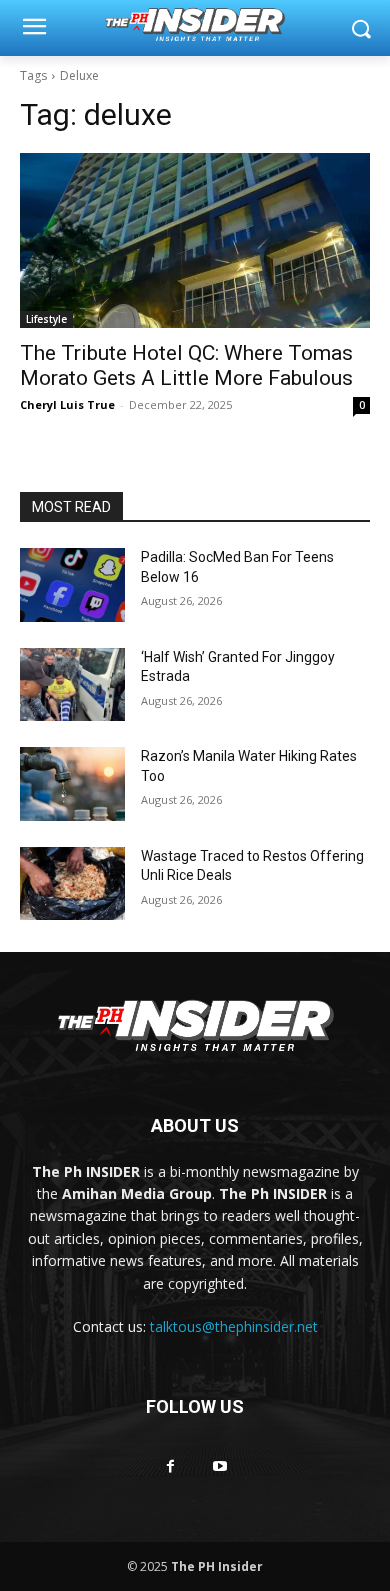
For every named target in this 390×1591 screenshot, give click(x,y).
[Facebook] (170, 1466)
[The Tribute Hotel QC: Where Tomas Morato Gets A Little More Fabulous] (195, 240)
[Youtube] (219, 1466)
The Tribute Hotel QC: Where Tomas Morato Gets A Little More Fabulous (186, 365)
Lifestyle (46, 319)
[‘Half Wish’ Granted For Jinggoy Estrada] (72, 685)
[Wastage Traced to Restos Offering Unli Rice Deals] (72, 884)
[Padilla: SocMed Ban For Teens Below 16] (72, 585)
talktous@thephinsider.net (234, 1326)
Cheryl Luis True (67, 404)
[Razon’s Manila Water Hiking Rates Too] (72, 784)
